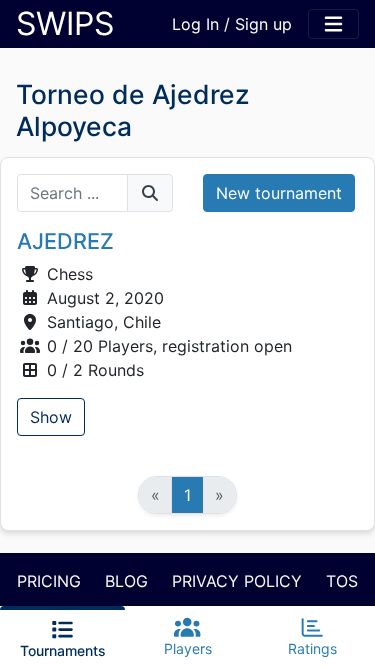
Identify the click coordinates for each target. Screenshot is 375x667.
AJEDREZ (65, 241)
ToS (342, 581)
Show (51, 417)
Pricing (49, 581)
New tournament (279, 193)
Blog (126, 581)
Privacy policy (237, 581)
